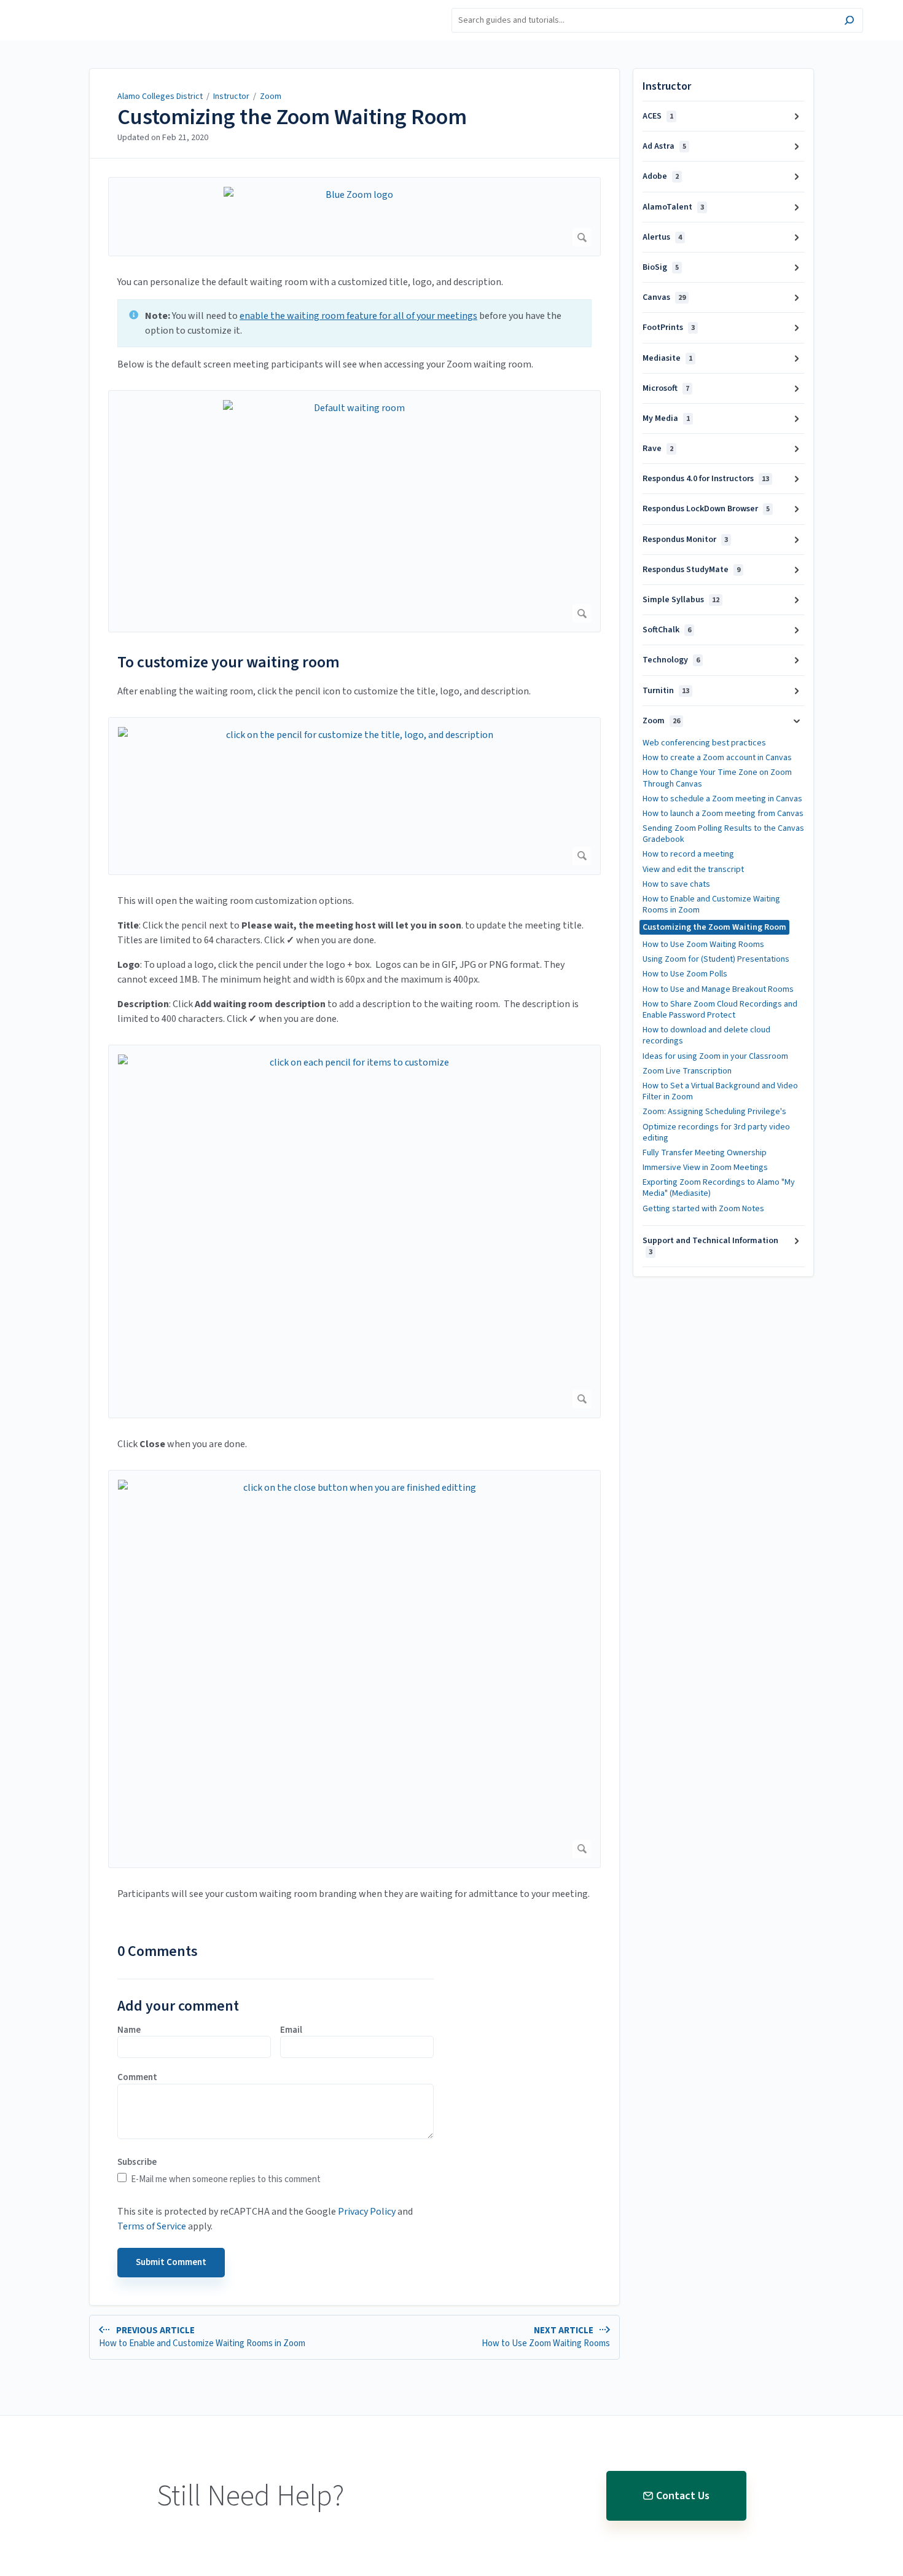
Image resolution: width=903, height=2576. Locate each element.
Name (129, 2030)
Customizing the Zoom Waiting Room (292, 117)
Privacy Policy (367, 2212)
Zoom (271, 96)
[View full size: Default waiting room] (354, 511)
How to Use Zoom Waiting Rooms (703, 944)
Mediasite (667, 358)
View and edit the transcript (693, 870)
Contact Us (683, 2496)
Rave (658, 449)
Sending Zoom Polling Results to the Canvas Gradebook (723, 834)
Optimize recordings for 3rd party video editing (716, 1133)
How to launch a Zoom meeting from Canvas (723, 814)
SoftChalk (667, 630)
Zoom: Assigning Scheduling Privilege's (714, 1112)
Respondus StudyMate (691, 570)
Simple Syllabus (681, 600)
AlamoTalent (673, 207)
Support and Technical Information (710, 1246)
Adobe (661, 176)
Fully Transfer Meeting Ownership (705, 1153)
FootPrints (669, 328)
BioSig (661, 267)
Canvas (664, 297)
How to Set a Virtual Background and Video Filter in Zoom (720, 1091)
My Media (666, 418)
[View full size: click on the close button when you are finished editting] (354, 1669)
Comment (137, 2078)
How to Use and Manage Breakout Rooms (718, 989)
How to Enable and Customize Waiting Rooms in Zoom (711, 905)
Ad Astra (664, 146)
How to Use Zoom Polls (685, 974)
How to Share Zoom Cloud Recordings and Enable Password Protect (720, 1010)
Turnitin (666, 691)
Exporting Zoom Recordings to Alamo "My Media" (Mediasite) (719, 1188)
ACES (658, 116)
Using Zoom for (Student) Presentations (716, 959)
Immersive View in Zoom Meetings (705, 1168)
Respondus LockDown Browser (706, 509)
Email (291, 2030)
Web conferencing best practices (704, 743)
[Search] (849, 22)
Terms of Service (152, 2226)
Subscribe (137, 2162)
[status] (354, 323)
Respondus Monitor (685, 540)
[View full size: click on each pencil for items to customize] (354, 1231)
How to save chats (676, 884)
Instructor (231, 96)
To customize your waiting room (229, 662)
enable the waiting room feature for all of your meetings (358, 316)
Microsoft (666, 388)
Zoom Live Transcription (687, 1071)
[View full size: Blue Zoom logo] (354, 217)
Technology (671, 660)
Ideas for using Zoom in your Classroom (715, 1056)
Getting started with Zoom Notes (703, 1209)
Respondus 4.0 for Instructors (706, 479)
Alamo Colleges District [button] (92, 7)
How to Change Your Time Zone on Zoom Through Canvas (717, 778)
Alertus (662, 237)
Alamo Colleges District (160, 96)
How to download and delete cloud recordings (706, 1035)
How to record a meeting (688, 854)
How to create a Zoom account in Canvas (717, 758)
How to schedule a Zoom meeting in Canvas (722, 799)
